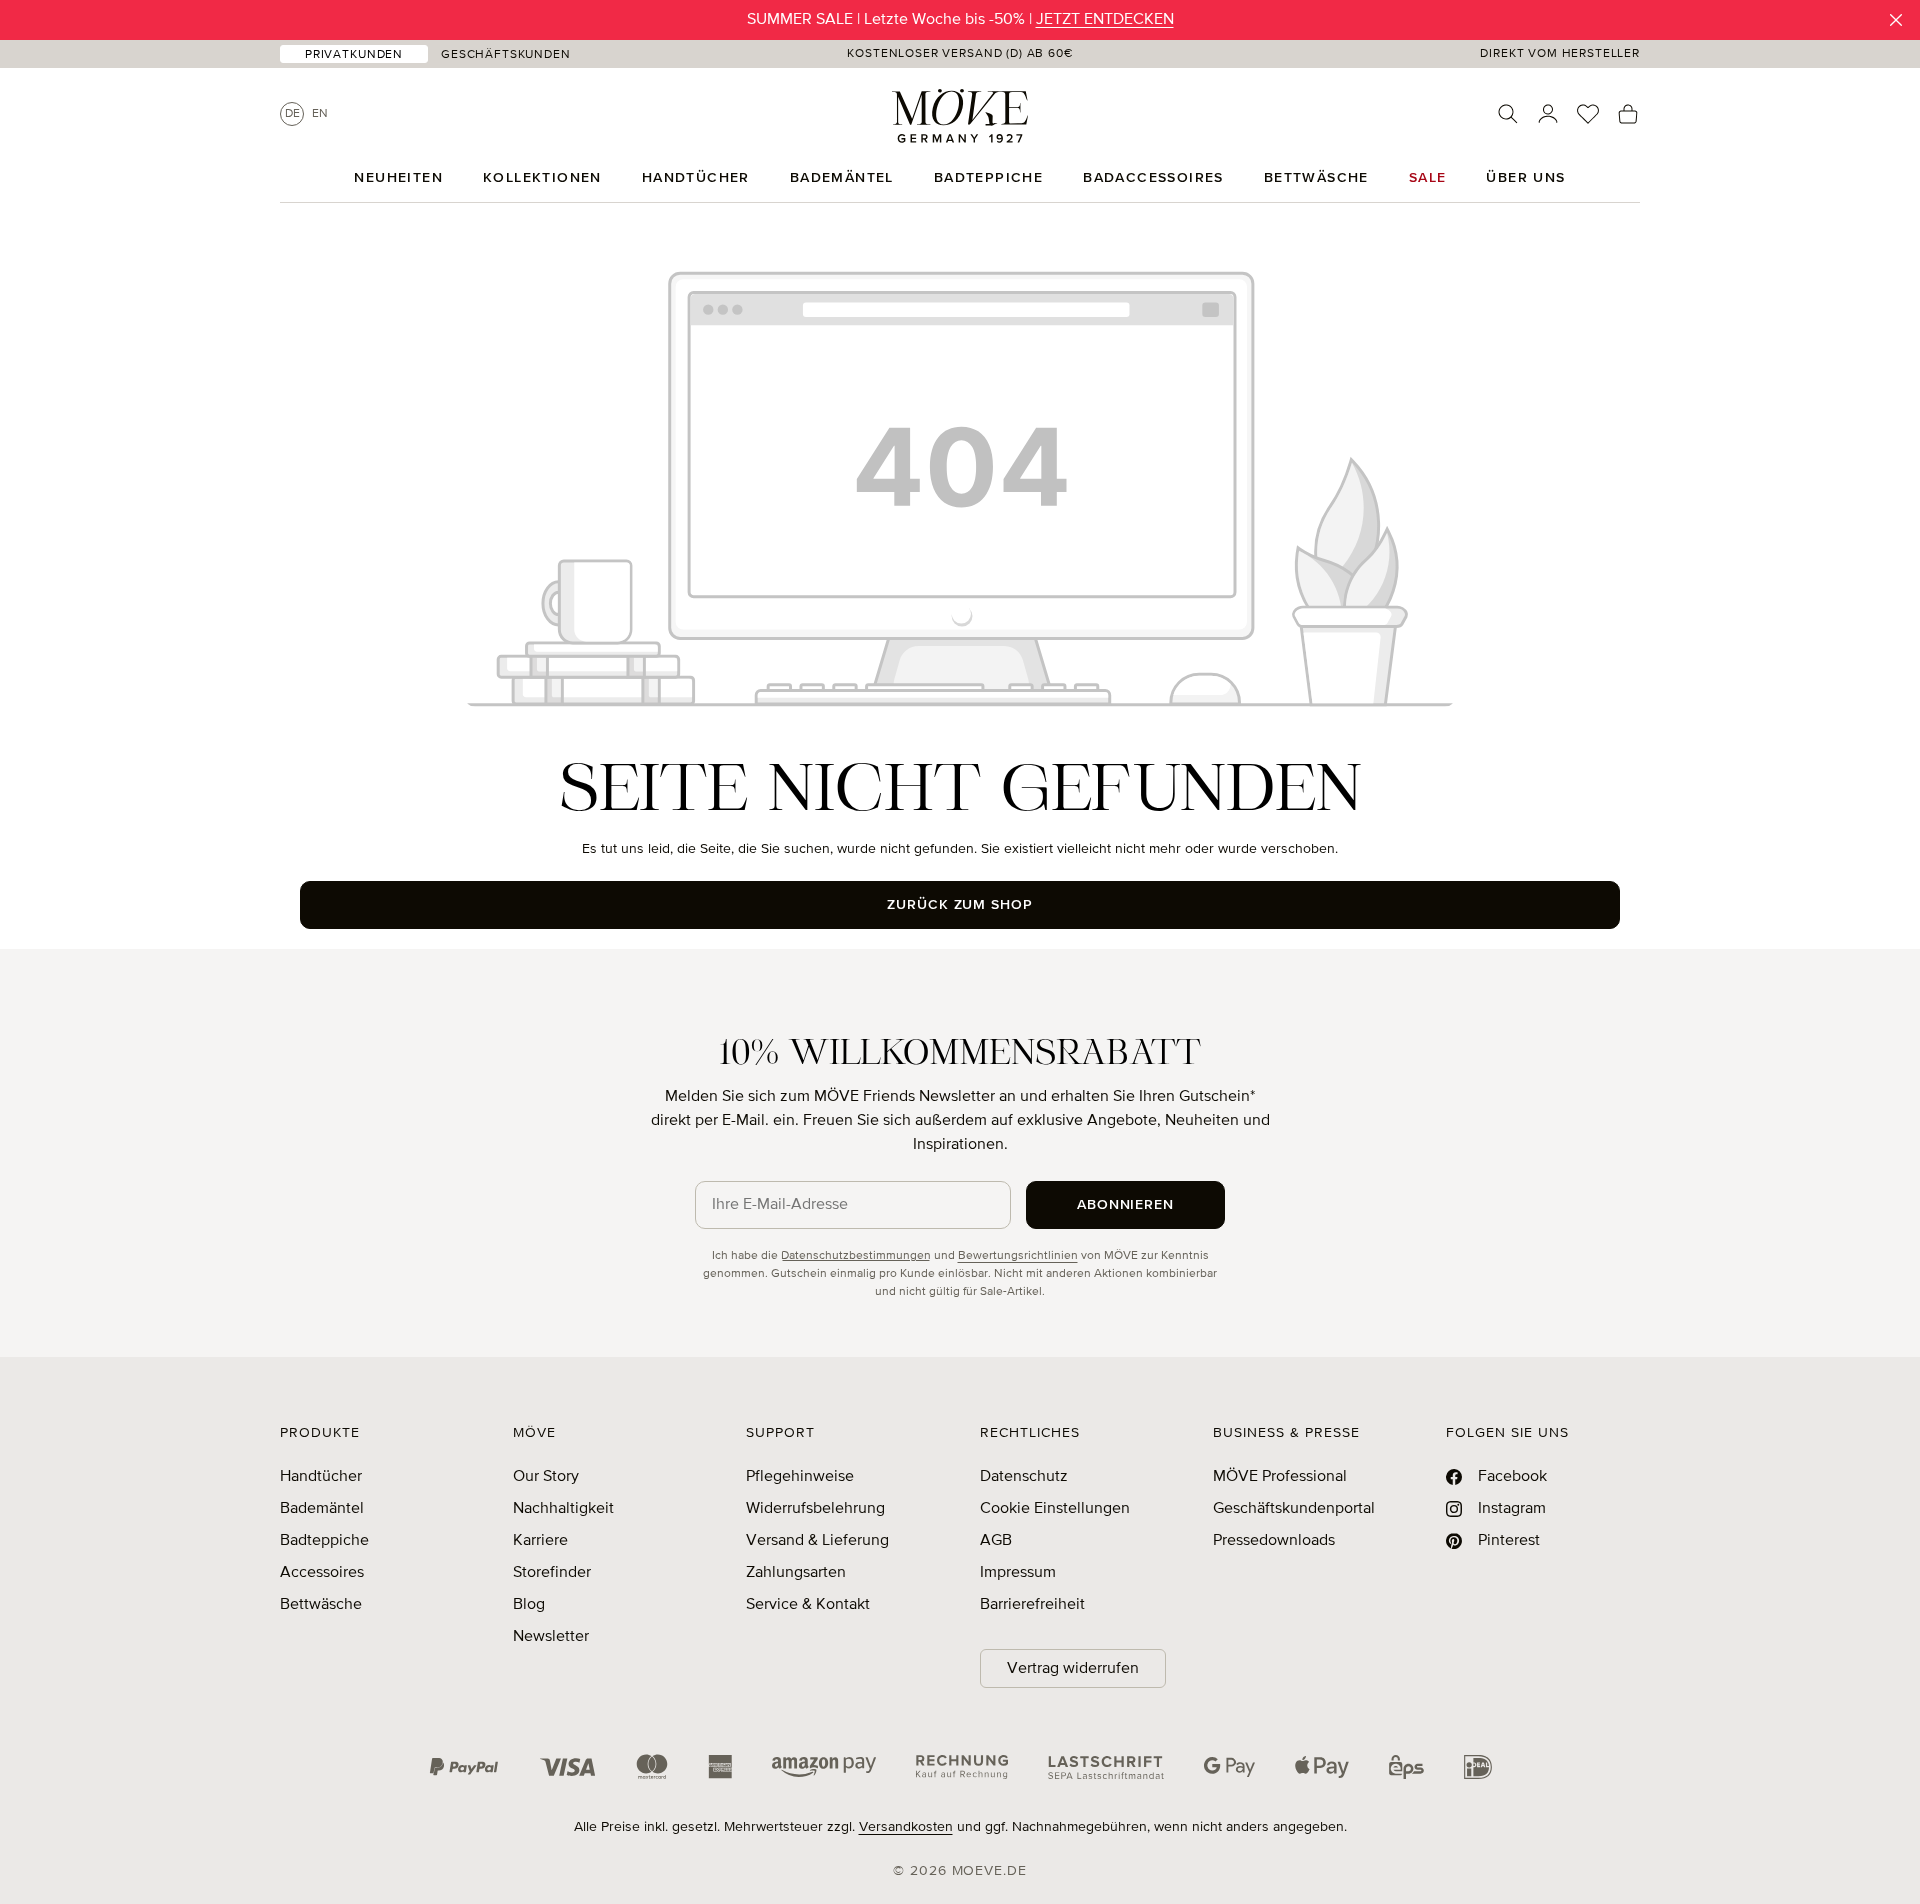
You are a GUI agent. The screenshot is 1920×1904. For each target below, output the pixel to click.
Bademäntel (322, 1509)
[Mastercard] (652, 1766)
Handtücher (321, 1477)
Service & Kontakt (808, 1605)
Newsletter (551, 1637)
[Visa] (568, 1767)
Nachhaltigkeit (563, 1509)
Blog (529, 1605)
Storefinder (552, 1573)
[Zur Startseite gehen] (960, 116)
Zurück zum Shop (960, 905)
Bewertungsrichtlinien (1018, 1256)
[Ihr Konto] (1548, 114)
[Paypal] (464, 1767)
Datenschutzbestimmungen (856, 1256)
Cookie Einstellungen (1055, 1509)
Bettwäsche (321, 1605)
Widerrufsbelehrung (815, 1509)
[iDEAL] (1478, 1767)
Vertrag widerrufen (1073, 1669)
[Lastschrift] (1106, 1767)
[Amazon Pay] (824, 1767)
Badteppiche (324, 1541)
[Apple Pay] (1322, 1767)
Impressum (1018, 1573)
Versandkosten (906, 1827)
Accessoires (322, 1573)
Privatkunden (354, 55)
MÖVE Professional (1280, 1477)
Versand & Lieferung (817, 1541)
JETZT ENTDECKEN (1105, 20)
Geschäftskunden (506, 55)
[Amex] (720, 1767)
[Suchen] (1508, 114)
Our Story (546, 1477)
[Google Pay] (1229, 1767)
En (320, 114)
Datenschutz (1024, 1477)
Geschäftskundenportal (1294, 1509)
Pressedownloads (1274, 1541)
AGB (996, 1541)
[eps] (1406, 1767)
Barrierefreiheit (1032, 1605)
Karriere (540, 1541)
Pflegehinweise (800, 1477)
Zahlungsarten (796, 1573)
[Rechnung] (962, 1767)
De (292, 114)
